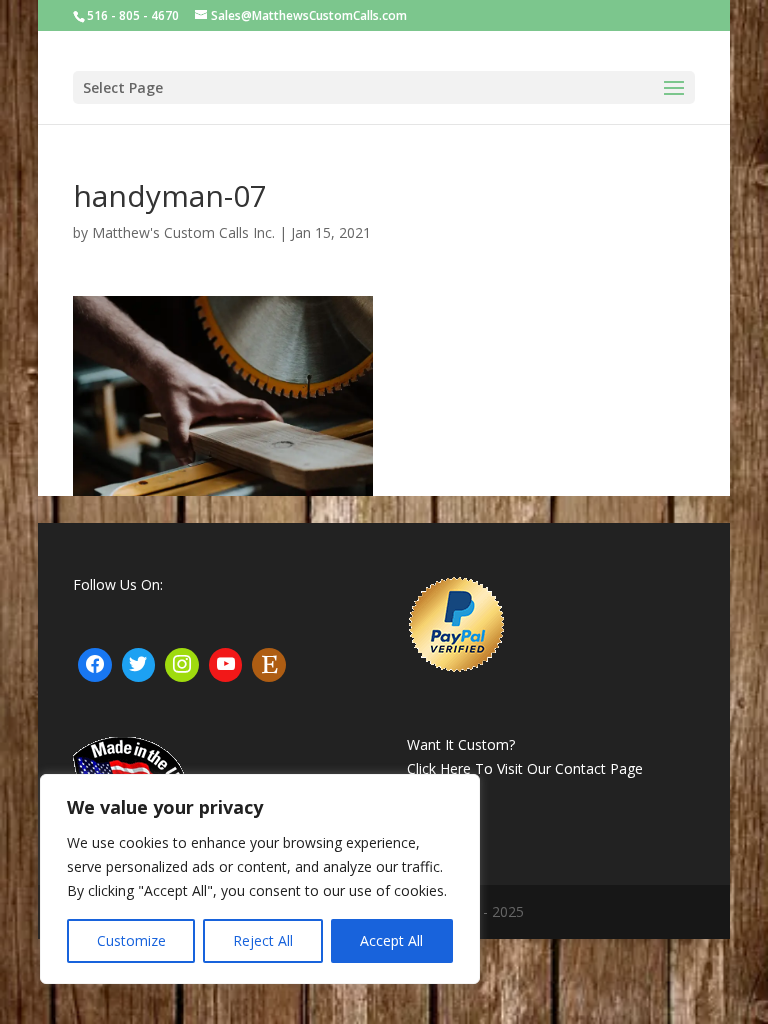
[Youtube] (226, 665)
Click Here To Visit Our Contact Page (525, 768)
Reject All (263, 940)
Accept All (391, 940)
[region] (260, 879)
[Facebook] (95, 665)
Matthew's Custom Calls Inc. (183, 232)
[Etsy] (269, 665)
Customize (131, 940)
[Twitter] (139, 665)
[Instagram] (182, 665)
